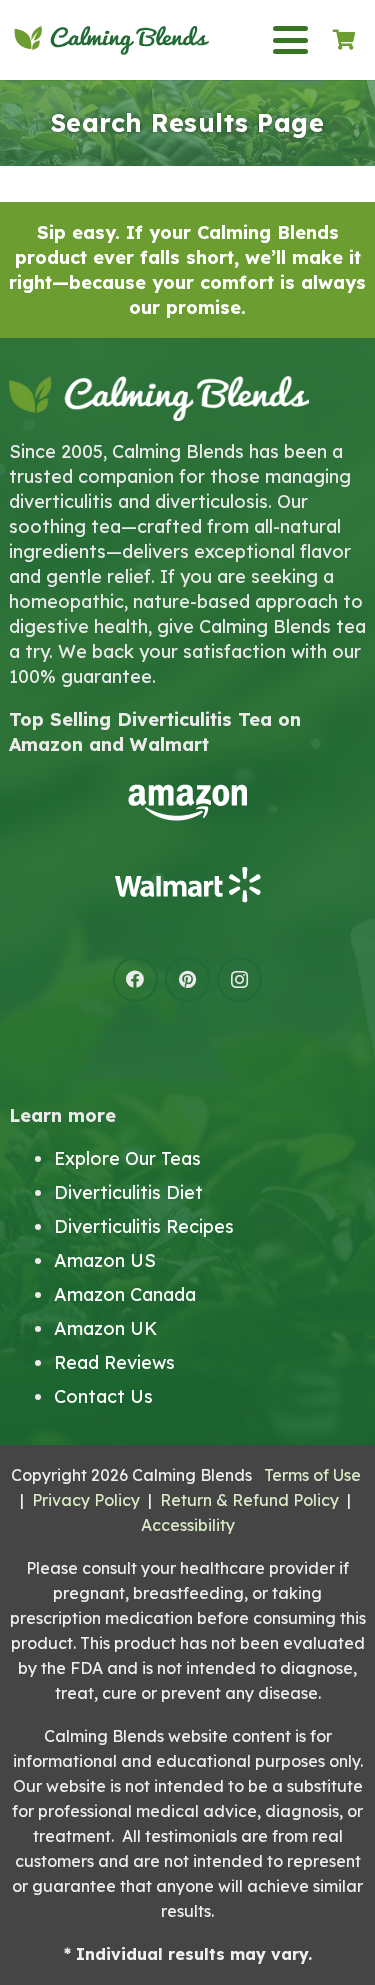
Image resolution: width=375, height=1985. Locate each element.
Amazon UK (105, 1328)
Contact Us (103, 1396)
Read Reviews (114, 1362)
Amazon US (105, 1260)
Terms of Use (312, 1475)
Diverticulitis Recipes (144, 1226)
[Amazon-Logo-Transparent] (187, 802)
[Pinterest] (187, 979)
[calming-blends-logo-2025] (111, 40)
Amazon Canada (125, 1294)
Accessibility (188, 1525)
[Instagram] (239, 979)
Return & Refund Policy (249, 1500)
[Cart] (344, 40)
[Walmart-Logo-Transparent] (187, 884)
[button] (290, 40)
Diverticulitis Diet (128, 1192)
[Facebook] (135, 979)
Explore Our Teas (127, 1158)
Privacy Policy (86, 1500)
